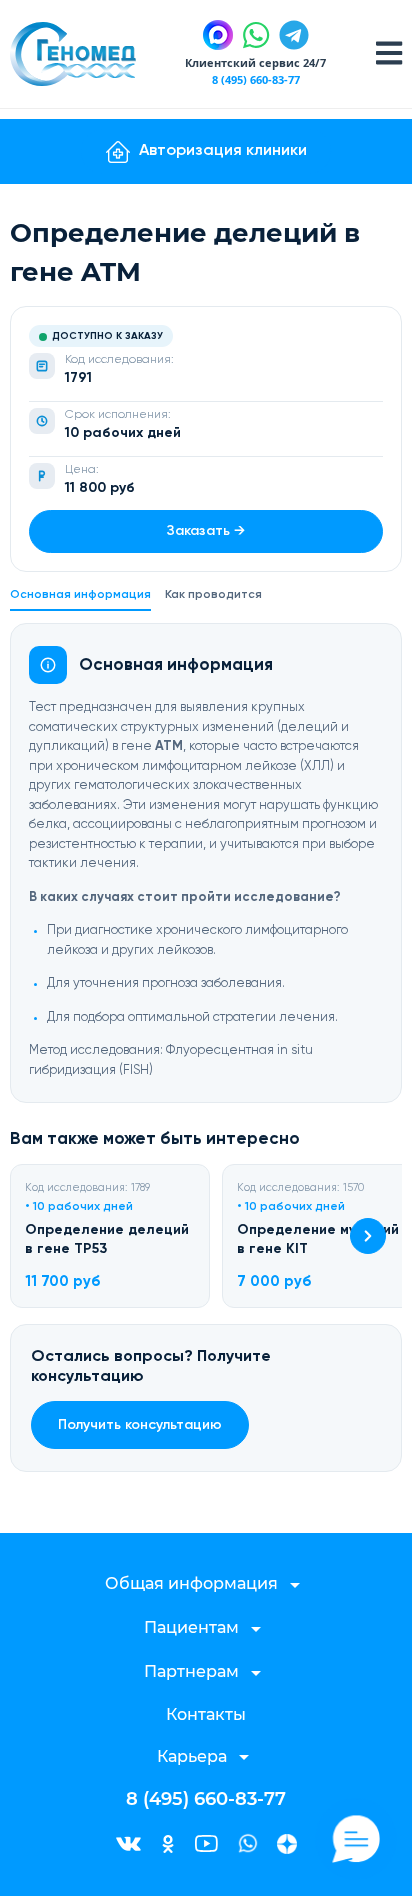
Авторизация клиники (223, 151)
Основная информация (80, 595)
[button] (368, 1236)
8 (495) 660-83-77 (256, 79)
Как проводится (213, 595)
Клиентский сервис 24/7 (255, 62)
